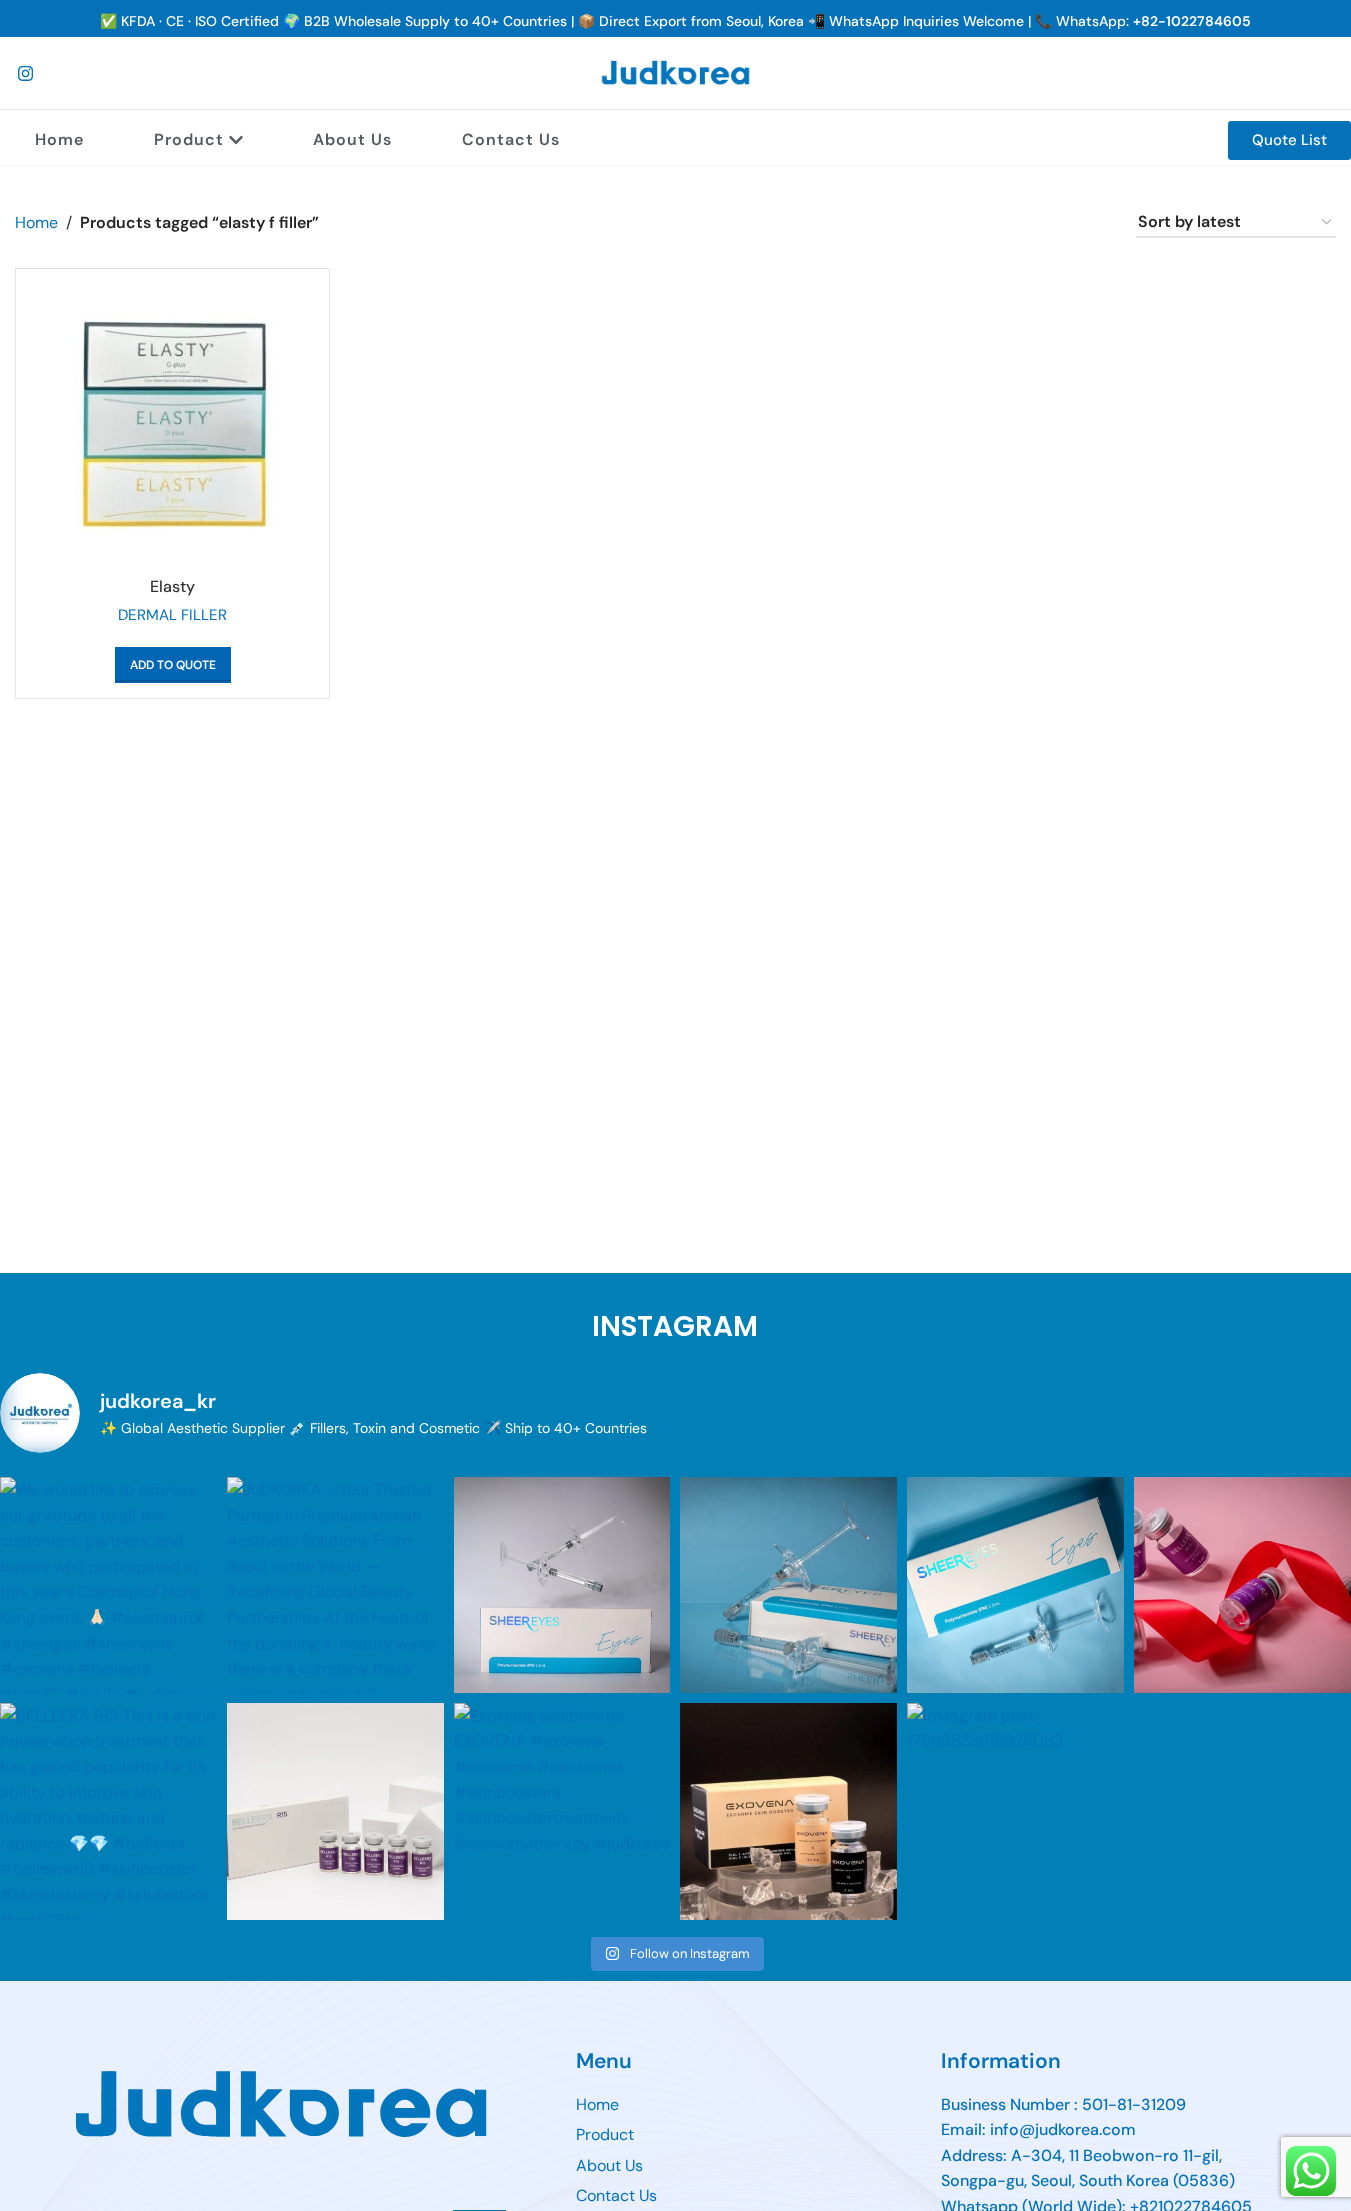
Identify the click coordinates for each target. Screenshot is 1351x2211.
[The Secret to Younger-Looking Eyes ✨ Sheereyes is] (1015, 1585)
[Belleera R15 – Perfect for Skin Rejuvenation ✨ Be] (335, 1811)
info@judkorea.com (1063, 2129)
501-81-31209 (1134, 2104)
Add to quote (173, 665)
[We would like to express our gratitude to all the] (108, 1585)
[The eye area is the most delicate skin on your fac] (788, 1585)
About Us (352, 139)
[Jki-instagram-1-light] (25, 73)
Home (59, 139)
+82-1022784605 (1192, 21)
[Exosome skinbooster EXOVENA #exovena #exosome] (562, 1811)
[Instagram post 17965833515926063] (1015, 1811)
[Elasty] (172, 425)
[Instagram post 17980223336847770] (788, 1811)
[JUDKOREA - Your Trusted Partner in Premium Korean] (335, 1585)
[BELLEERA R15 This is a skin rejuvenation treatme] (108, 1811)
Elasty (172, 586)
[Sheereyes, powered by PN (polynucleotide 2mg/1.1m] (562, 1585)
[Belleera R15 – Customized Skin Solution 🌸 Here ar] (1242, 1585)
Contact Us (511, 139)
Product (189, 139)
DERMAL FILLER (172, 615)
